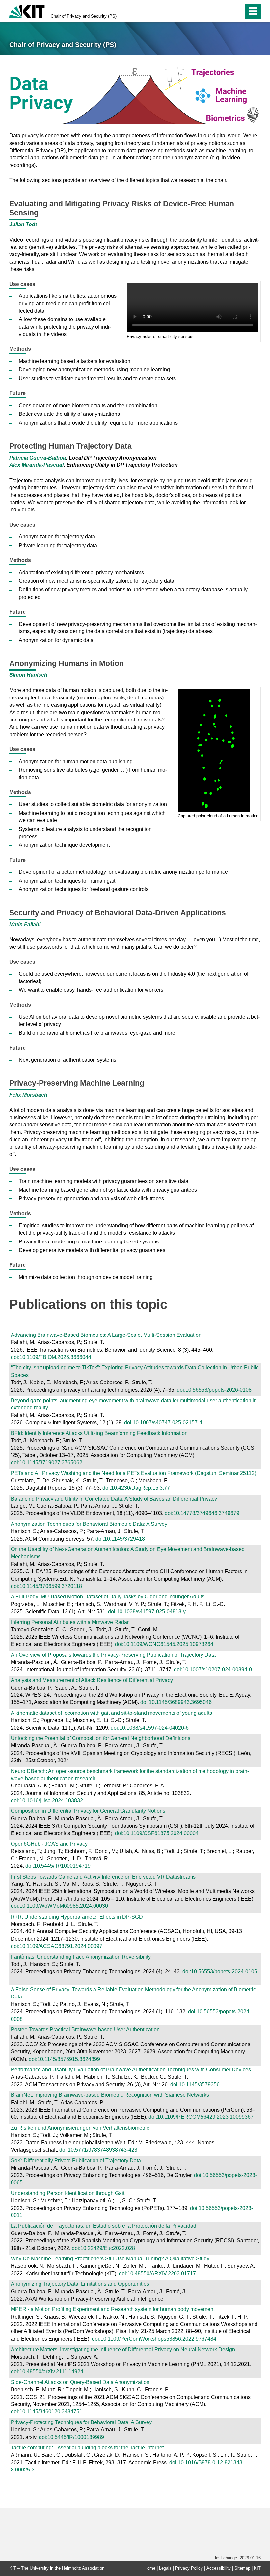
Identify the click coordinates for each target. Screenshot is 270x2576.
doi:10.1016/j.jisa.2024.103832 (47, 1800)
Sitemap (242, 2568)
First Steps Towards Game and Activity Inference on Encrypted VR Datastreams (103, 1877)
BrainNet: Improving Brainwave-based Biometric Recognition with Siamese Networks (110, 2095)
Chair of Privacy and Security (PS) (84, 16)
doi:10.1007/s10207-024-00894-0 (213, 1670)
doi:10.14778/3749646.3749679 (202, 1513)
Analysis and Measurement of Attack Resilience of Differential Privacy (92, 1680)
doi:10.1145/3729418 (120, 1539)
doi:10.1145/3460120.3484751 (47, 2411)
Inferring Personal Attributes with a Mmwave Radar (70, 1622)
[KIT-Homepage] (27, 11)
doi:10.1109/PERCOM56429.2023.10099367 (201, 2117)
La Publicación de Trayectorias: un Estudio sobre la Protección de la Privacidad (104, 2226)
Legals (165, 2568)
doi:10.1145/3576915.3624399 (64, 2059)
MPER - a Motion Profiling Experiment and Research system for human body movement (113, 2309)
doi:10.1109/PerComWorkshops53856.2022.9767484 (154, 2339)
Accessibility (219, 2568)
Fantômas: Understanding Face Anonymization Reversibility (81, 1957)
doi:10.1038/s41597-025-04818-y (147, 1611)
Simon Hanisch (28, 675)
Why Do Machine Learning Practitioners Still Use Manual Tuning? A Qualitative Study (110, 2259)
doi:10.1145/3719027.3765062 (47, 1463)
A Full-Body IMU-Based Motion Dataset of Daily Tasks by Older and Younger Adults (108, 1597)
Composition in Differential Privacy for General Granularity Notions (88, 1811)
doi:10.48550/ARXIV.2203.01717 (157, 2273)
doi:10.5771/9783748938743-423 (98, 2150)
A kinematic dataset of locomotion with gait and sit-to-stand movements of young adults (111, 1713)
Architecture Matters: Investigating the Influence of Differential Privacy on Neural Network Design (123, 2349)
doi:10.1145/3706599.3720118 (46, 1586)
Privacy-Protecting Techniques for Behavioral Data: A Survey (81, 2422)
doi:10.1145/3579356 (195, 2084)
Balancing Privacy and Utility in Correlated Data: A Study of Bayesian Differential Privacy (114, 1499)
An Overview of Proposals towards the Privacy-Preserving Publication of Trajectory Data (113, 1655)
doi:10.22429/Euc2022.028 (103, 2248)
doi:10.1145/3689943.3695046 (176, 1702)
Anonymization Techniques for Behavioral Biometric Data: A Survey (89, 1524)
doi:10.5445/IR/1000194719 (58, 1866)
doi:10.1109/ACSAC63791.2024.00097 (57, 1946)
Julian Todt (23, 224)
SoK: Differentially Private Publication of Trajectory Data (76, 2160)
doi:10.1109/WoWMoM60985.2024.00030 (59, 1906)
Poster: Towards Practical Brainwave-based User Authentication (85, 2030)
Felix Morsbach (28, 1095)
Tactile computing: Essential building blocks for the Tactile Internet (87, 2448)
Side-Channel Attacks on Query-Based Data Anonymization (80, 2382)
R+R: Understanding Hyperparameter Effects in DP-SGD (77, 1917)
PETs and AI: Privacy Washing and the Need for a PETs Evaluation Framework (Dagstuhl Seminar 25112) (134, 1473)
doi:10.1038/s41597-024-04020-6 (150, 1728)
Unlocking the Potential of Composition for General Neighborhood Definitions (101, 1738)
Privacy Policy (189, 2568)
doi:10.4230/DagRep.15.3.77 (136, 1488)
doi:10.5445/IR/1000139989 (71, 2437)
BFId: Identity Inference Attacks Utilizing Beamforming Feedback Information (99, 1433)
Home (150, 2568)
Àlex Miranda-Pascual (36, 465)
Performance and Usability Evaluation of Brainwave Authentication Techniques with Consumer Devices (131, 2070)
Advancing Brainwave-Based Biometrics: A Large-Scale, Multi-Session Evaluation (106, 1335)
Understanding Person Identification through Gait (68, 2193)
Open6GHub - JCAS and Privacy (49, 1844)
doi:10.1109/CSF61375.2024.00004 (157, 1833)
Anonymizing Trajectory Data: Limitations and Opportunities (80, 2284)
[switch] (224, 11)
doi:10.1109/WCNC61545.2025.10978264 (164, 1644)
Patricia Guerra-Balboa (38, 458)
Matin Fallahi (25, 924)
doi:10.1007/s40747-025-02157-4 (163, 1422)
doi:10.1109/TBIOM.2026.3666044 (51, 1357)
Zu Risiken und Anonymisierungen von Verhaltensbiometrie (80, 2128)
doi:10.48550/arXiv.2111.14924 (47, 2371)
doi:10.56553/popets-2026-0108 (214, 1390)
